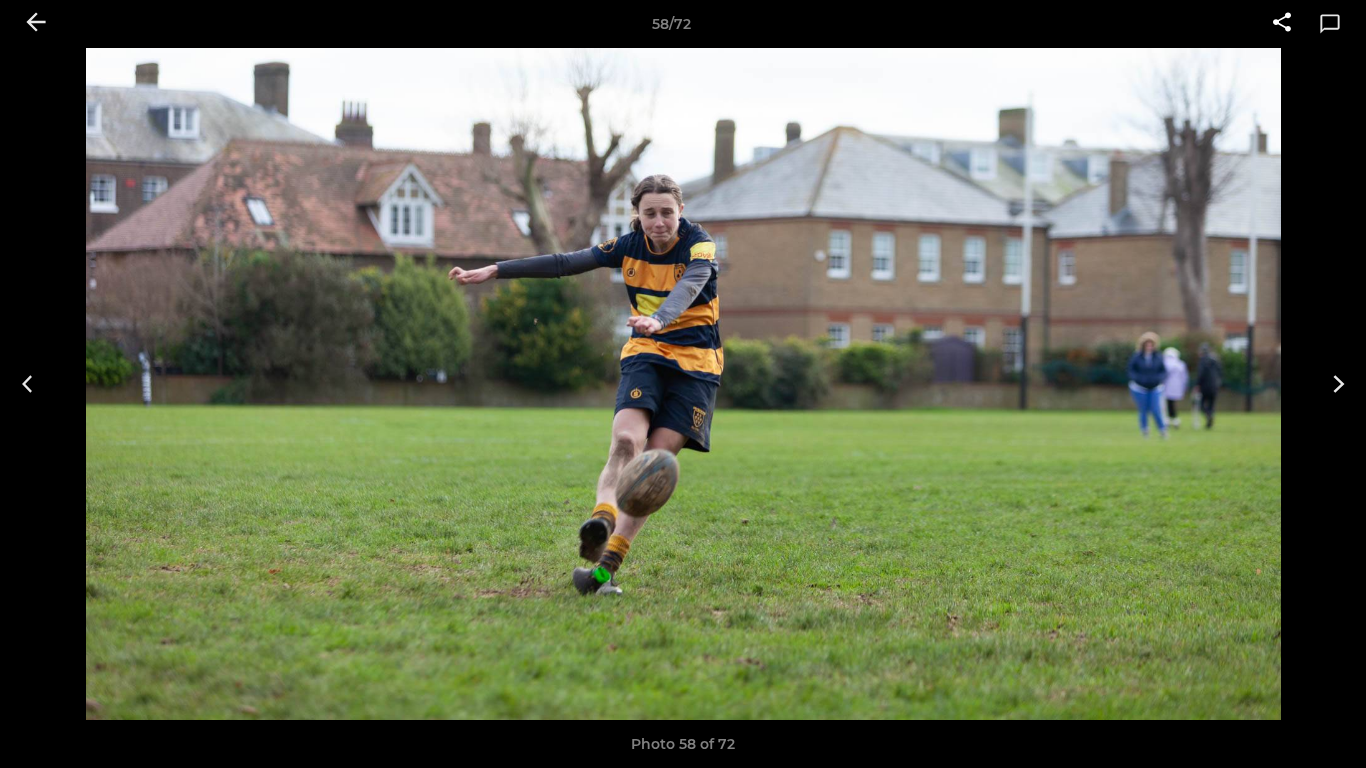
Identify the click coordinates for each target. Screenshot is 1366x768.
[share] (1282, 24)
